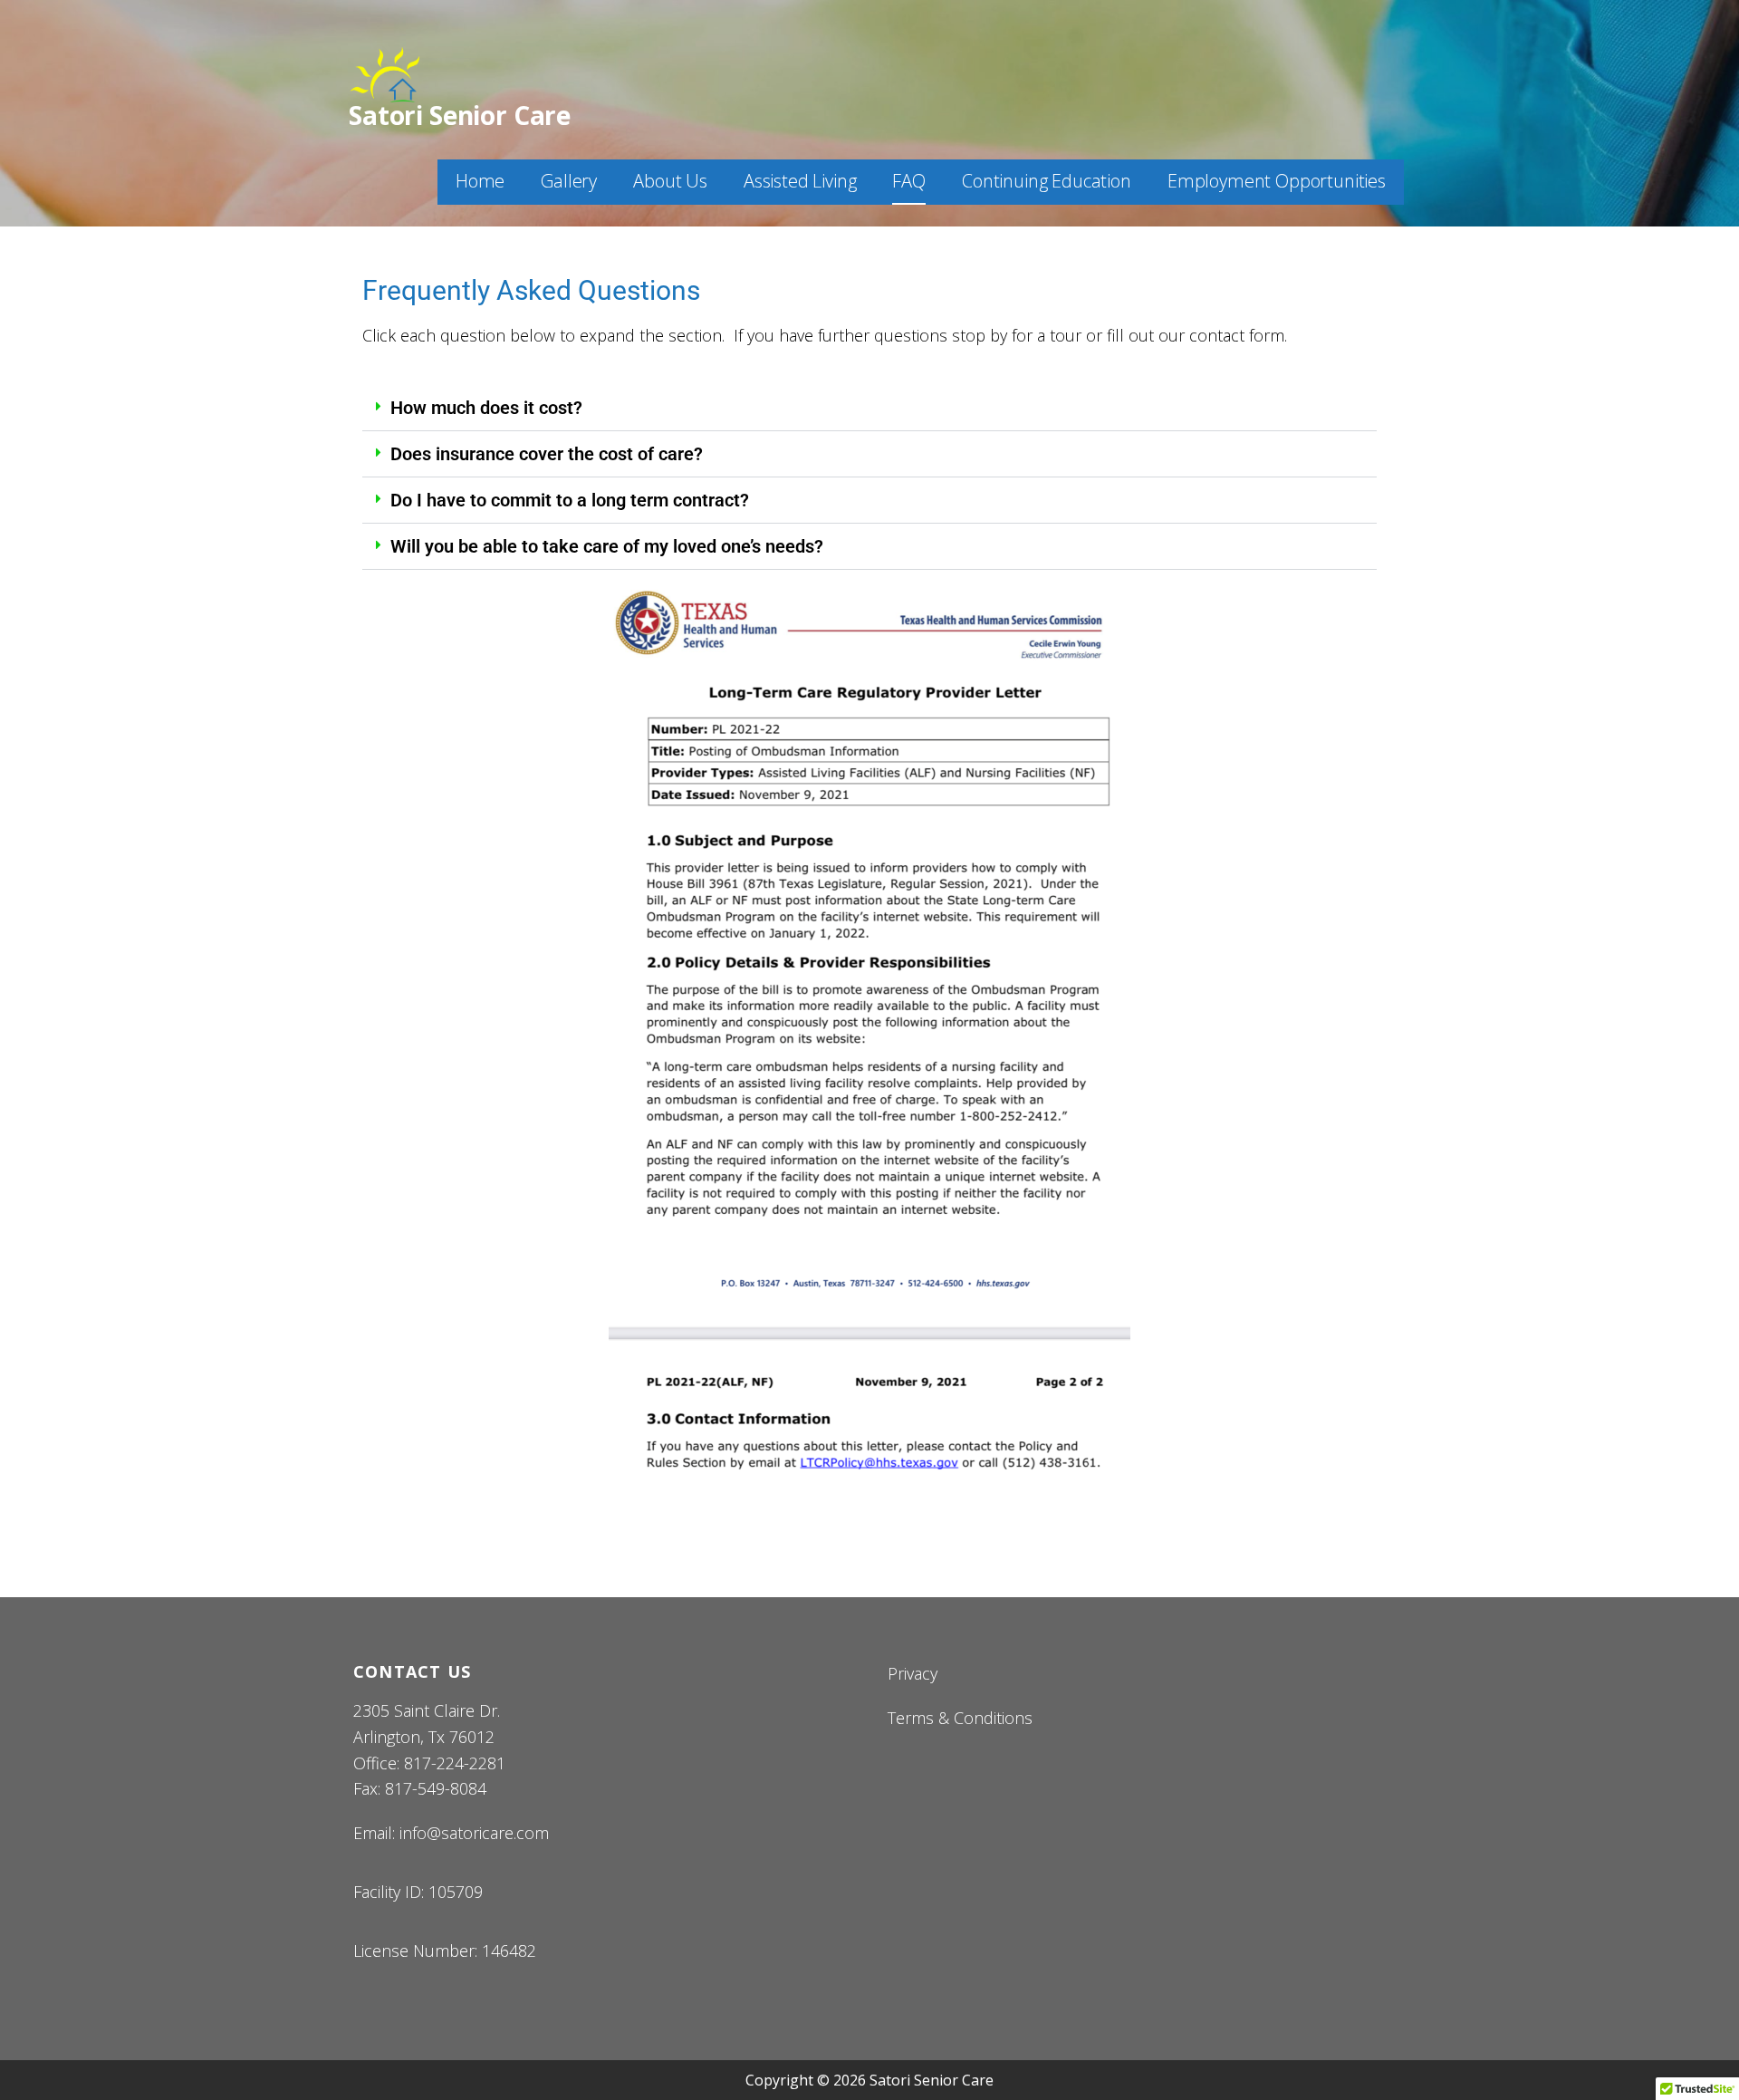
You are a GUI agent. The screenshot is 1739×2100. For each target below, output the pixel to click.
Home (480, 181)
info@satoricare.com (474, 1833)
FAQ (909, 181)
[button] (869, 408)
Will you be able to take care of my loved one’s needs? (607, 546)
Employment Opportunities (1277, 181)
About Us (670, 181)
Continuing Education (1047, 181)
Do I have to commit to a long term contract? (570, 500)
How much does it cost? (486, 408)
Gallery (569, 181)
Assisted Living (800, 181)
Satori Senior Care (460, 115)
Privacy (913, 1673)
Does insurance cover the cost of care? (547, 454)
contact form (1237, 335)
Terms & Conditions (960, 1718)
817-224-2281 (455, 1763)
